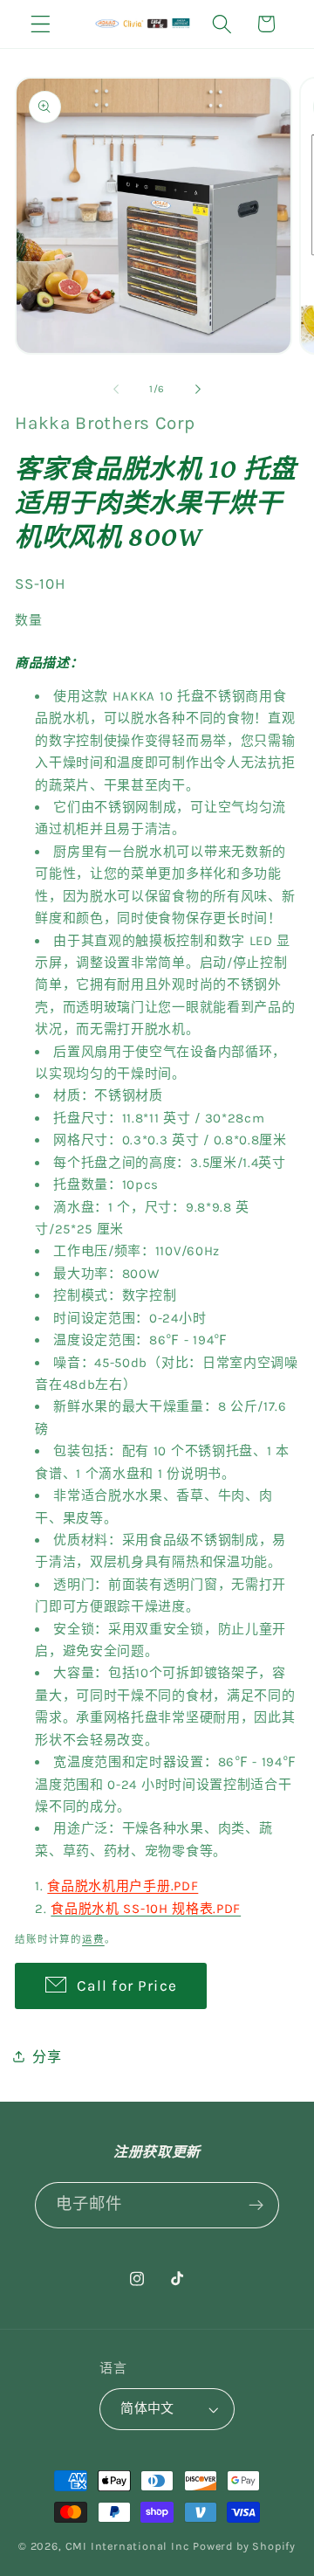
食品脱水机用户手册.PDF (123, 1886)
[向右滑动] (198, 389)
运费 (93, 1939)
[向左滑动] (116, 389)
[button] (41, 24)
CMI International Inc (128, 2546)
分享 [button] (47, 2057)
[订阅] (256, 2206)
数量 (28, 620)
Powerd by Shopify (244, 2546)
